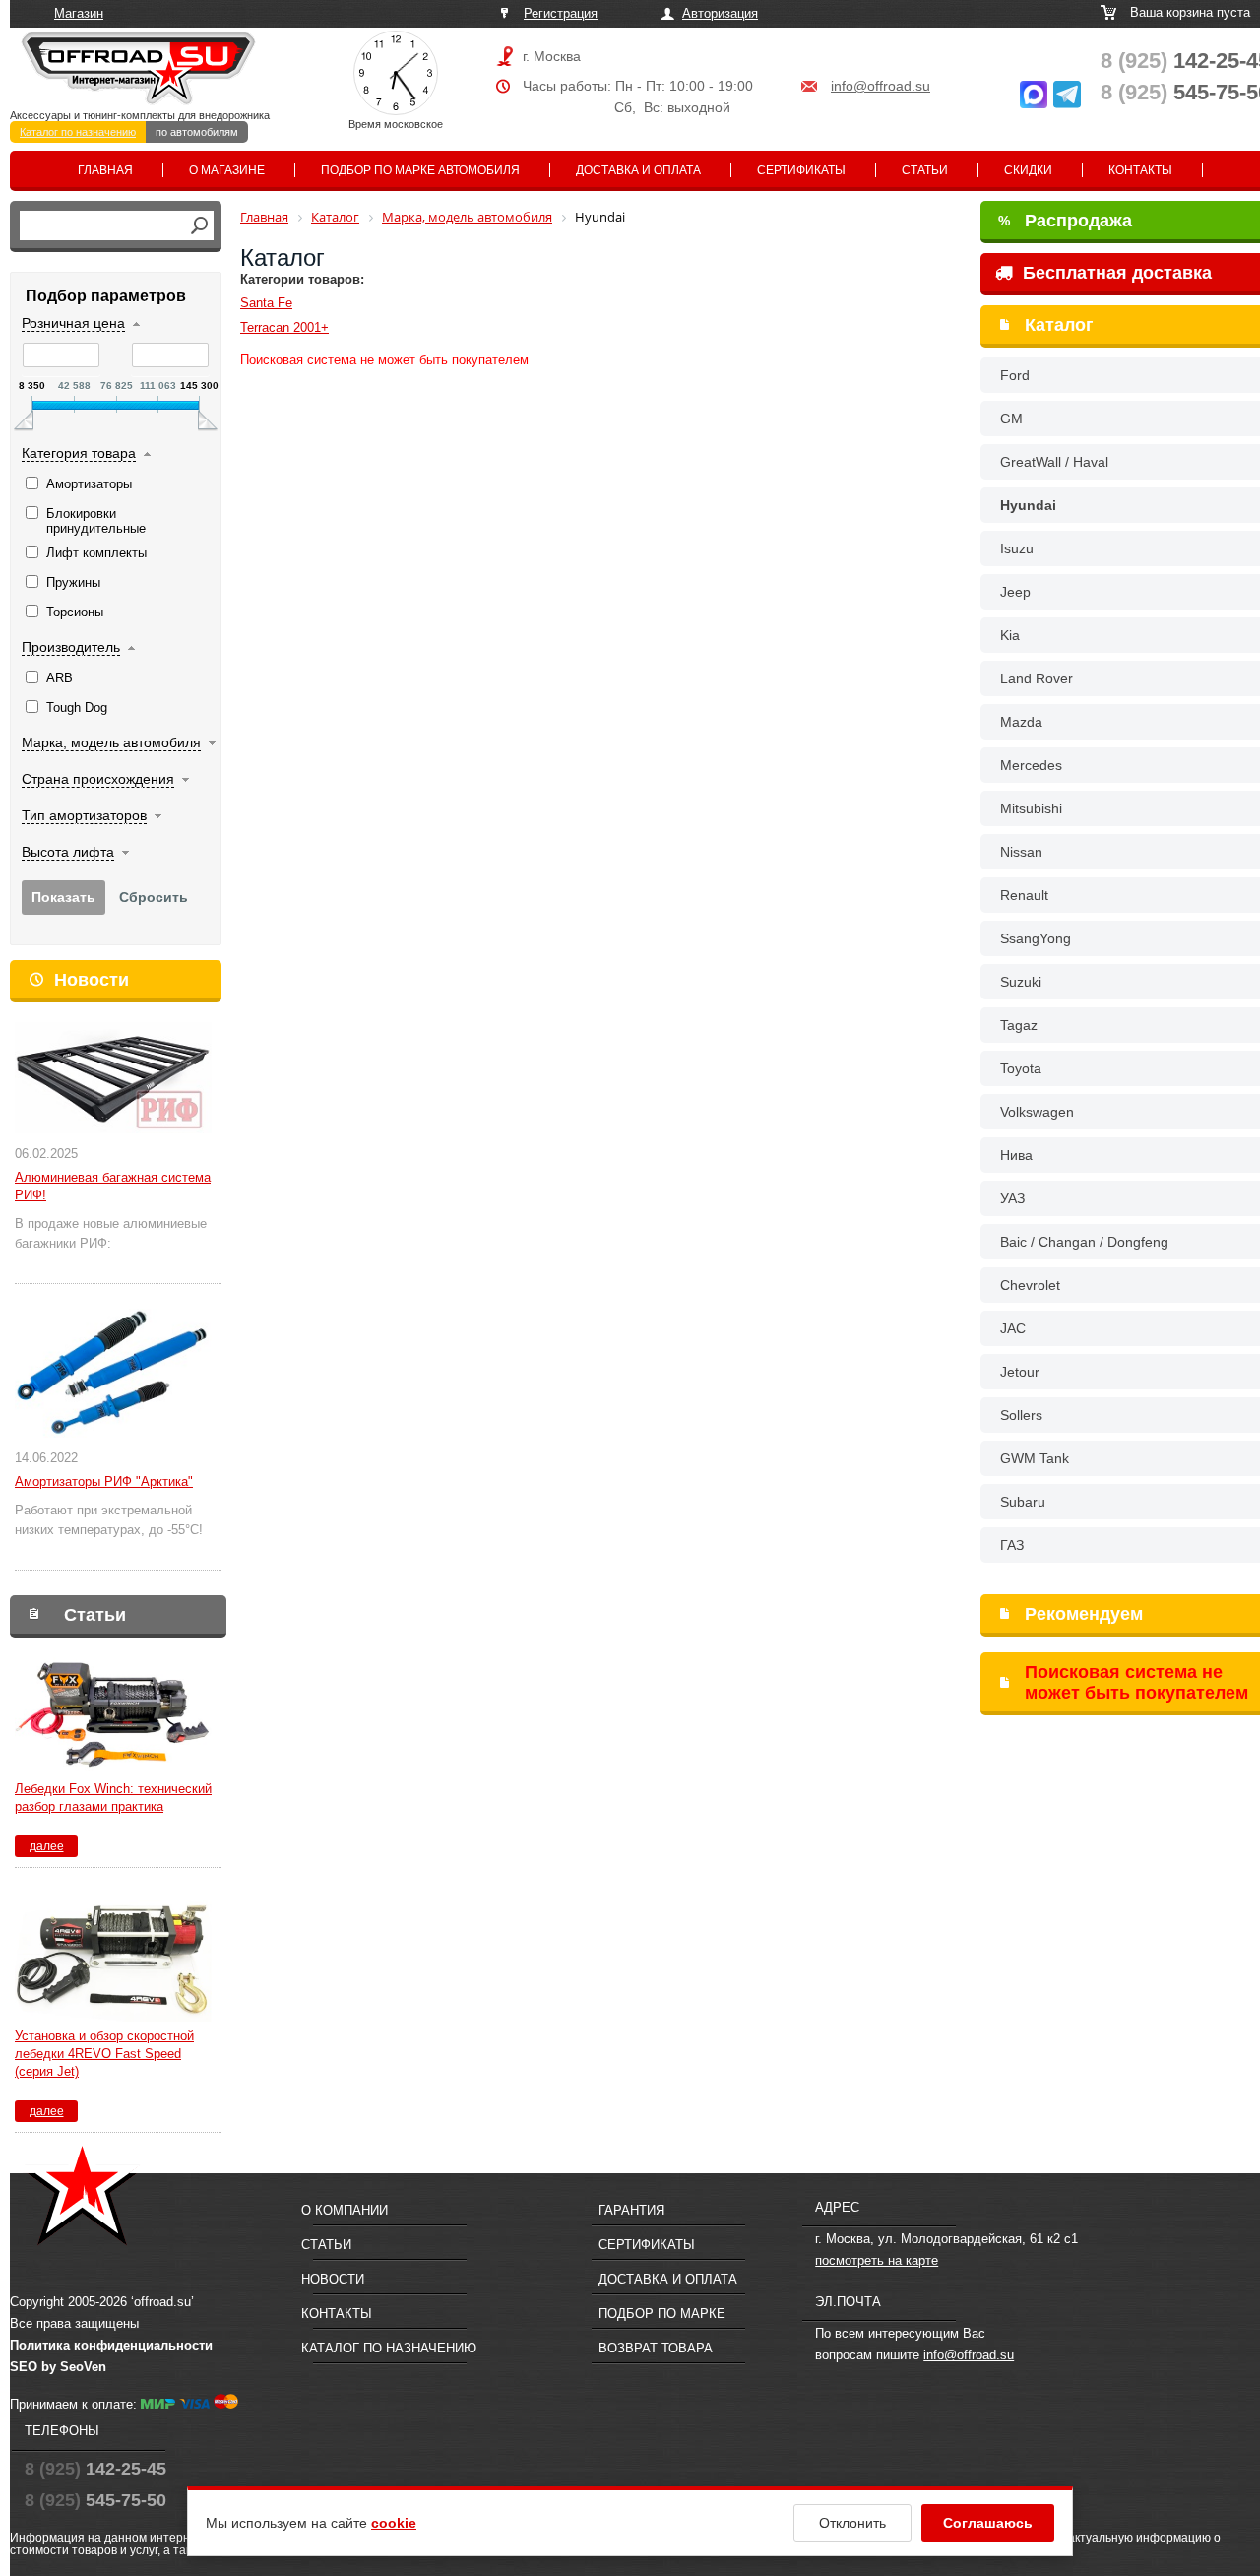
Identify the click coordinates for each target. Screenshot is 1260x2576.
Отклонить (852, 2523)
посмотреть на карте (877, 2260)
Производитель (71, 647)
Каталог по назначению (78, 132)
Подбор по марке (662, 2314)
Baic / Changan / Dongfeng (1084, 1242)
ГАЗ (1012, 1545)
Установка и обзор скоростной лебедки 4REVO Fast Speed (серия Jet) (104, 2054)
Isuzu (1017, 548)
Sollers (1021, 1415)
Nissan (1021, 852)
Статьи (925, 170)
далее (47, 1846)
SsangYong (1036, 938)
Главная (105, 170)
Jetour (1020, 1372)
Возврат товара (656, 2348)
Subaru (1023, 1502)
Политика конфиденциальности (111, 2345)
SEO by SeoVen (58, 2367)
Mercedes (1031, 765)
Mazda (1021, 722)
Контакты (1140, 170)
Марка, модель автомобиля (111, 742)
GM (1011, 419)
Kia (1010, 635)
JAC (1013, 1328)
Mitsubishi (1031, 808)
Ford (1015, 375)
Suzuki (1021, 982)
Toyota (1021, 1068)
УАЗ (1012, 1198)
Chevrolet (1030, 1285)
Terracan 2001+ (284, 327)
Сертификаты (801, 170)
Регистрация (561, 13)
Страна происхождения (98, 779)
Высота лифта (68, 852)
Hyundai (1028, 505)
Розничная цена (73, 323)
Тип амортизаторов (84, 815)
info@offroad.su (881, 86)
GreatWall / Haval (1054, 462)
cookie (394, 2523)
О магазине (227, 170)
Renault (1024, 895)
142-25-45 (95, 2469)
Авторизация (720, 13)
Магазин (79, 13)
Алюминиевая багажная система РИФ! (113, 1186)
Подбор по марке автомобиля (420, 170)
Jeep (1015, 592)
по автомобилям (197, 132)
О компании (345, 2210)
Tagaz (1019, 1025)
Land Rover (1037, 678)
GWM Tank (1035, 1458)
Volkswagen (1037, 1112)
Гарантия (631, 2210)
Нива (1016, 1155)
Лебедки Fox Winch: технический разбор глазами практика (113, 1798)
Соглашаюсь (988, 2523)
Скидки (1028, 170)
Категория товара (79, 453)
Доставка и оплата (638, 170)
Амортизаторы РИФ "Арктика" (104, 1481)
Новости (92, 980)
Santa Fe (266, 303)
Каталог (1059, 325)
